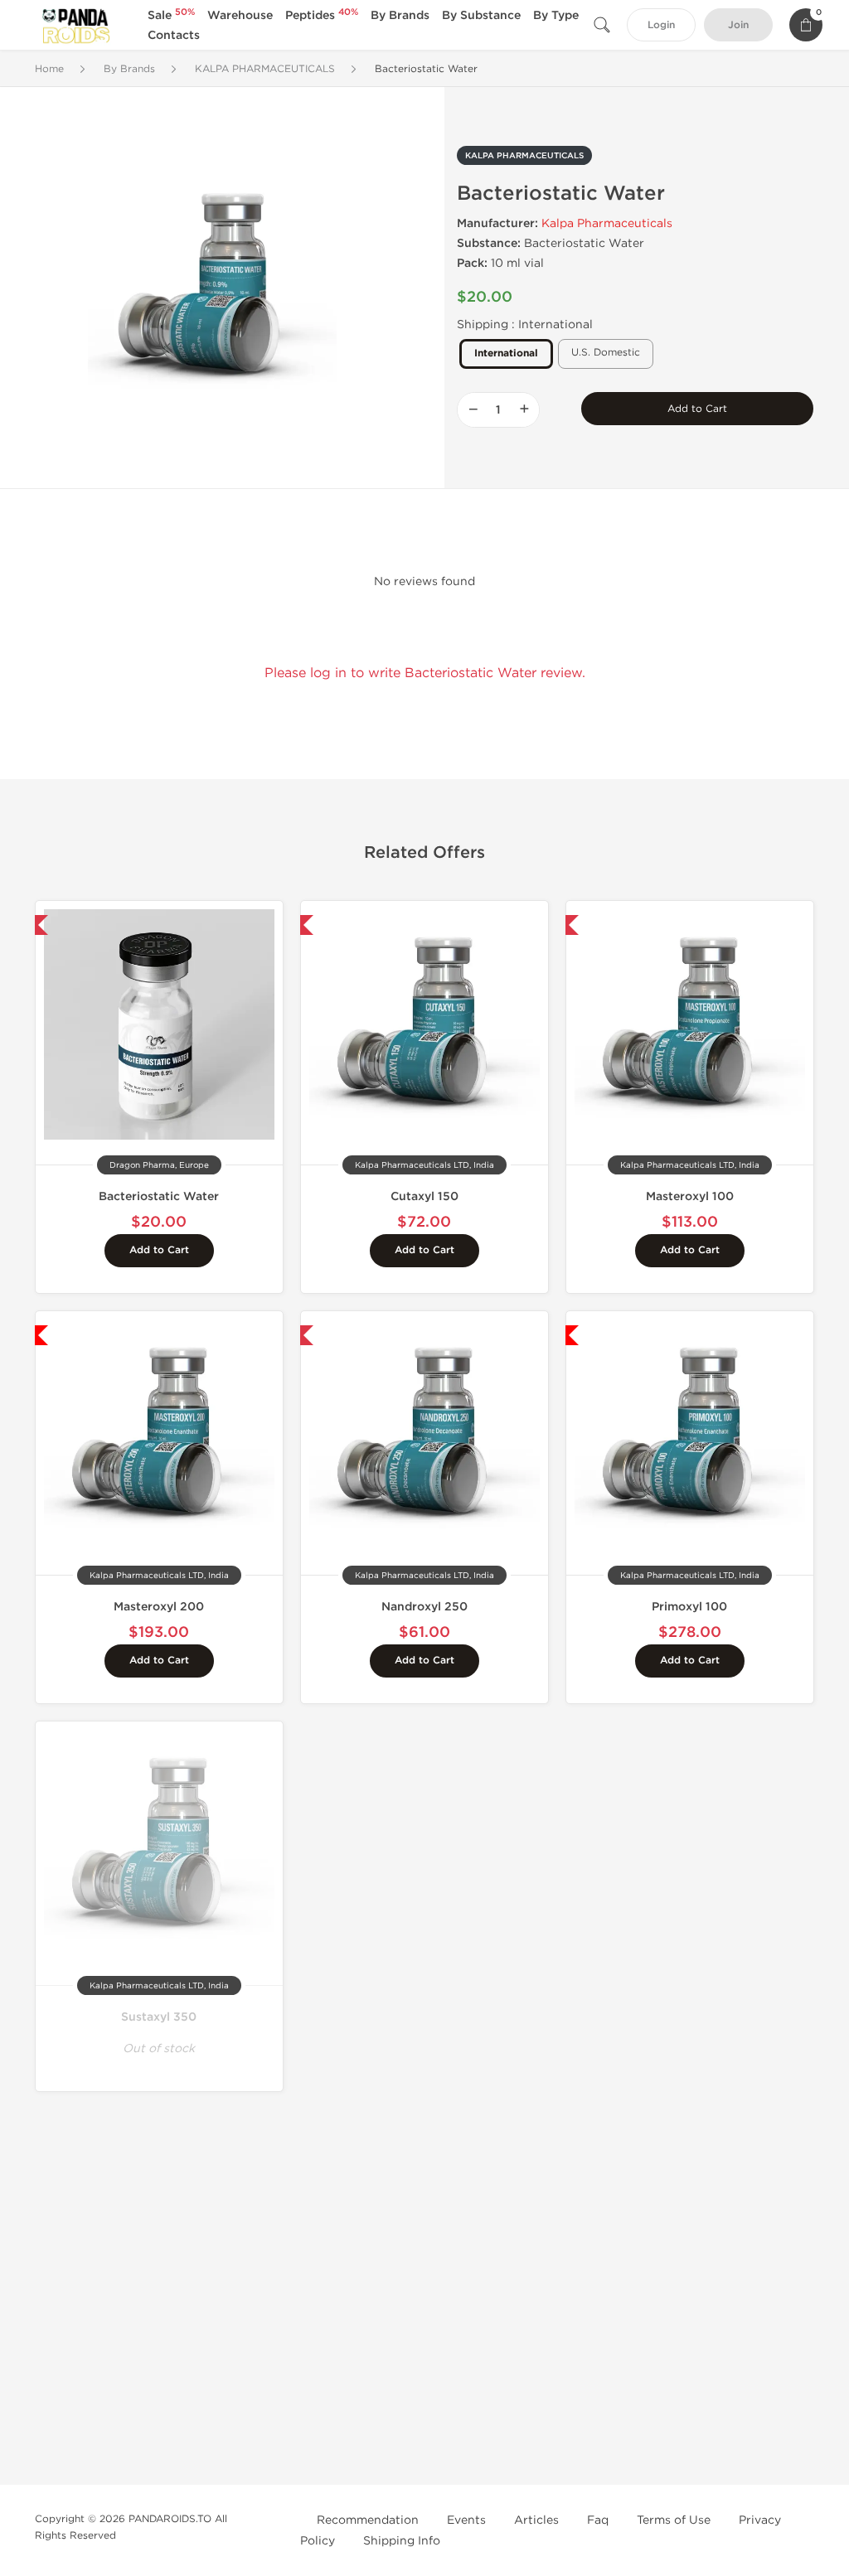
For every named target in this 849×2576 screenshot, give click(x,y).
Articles (536, 2520)
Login (661, 25)
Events (466, 2520)
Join (738, 25)
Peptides (322, 15)
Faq (598, 2520)
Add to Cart (697, 409)
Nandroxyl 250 (424, 1607)
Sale (171, 15)
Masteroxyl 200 (159, 1607)
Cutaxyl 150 (424, 1196)
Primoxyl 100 (689, 1607)
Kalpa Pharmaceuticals (607, 223)
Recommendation (368, 2520)
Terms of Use (674, 2520)
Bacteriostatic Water (159, 1196)
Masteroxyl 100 (690, 1196)
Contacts (174, 35)
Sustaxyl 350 (159, 2017)
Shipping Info (402, 2541)
